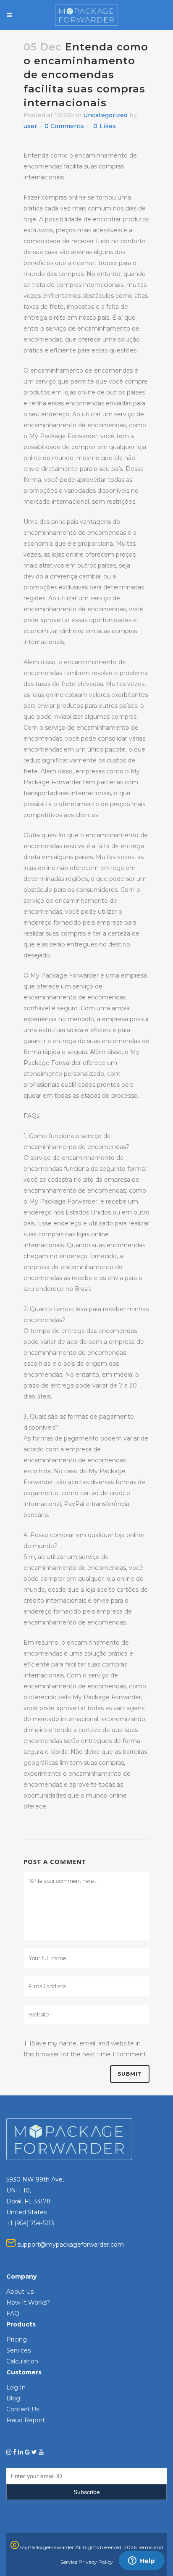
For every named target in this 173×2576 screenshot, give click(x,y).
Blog (13, 2398)
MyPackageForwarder (46, 2547)
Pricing (17, 2339)
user (30, 126)
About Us (20, 2292)
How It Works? (28, 2303)
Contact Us (23, 2409)
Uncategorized (105, 115)
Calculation (22, 2361)
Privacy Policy (96, 2562)
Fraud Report (26, 2420)
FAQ (13, 2313)
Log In (16, 2387)
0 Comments (64, 126)
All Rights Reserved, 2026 (106, 2547)
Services (18, 2350)
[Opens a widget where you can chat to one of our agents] (142, 2561)
